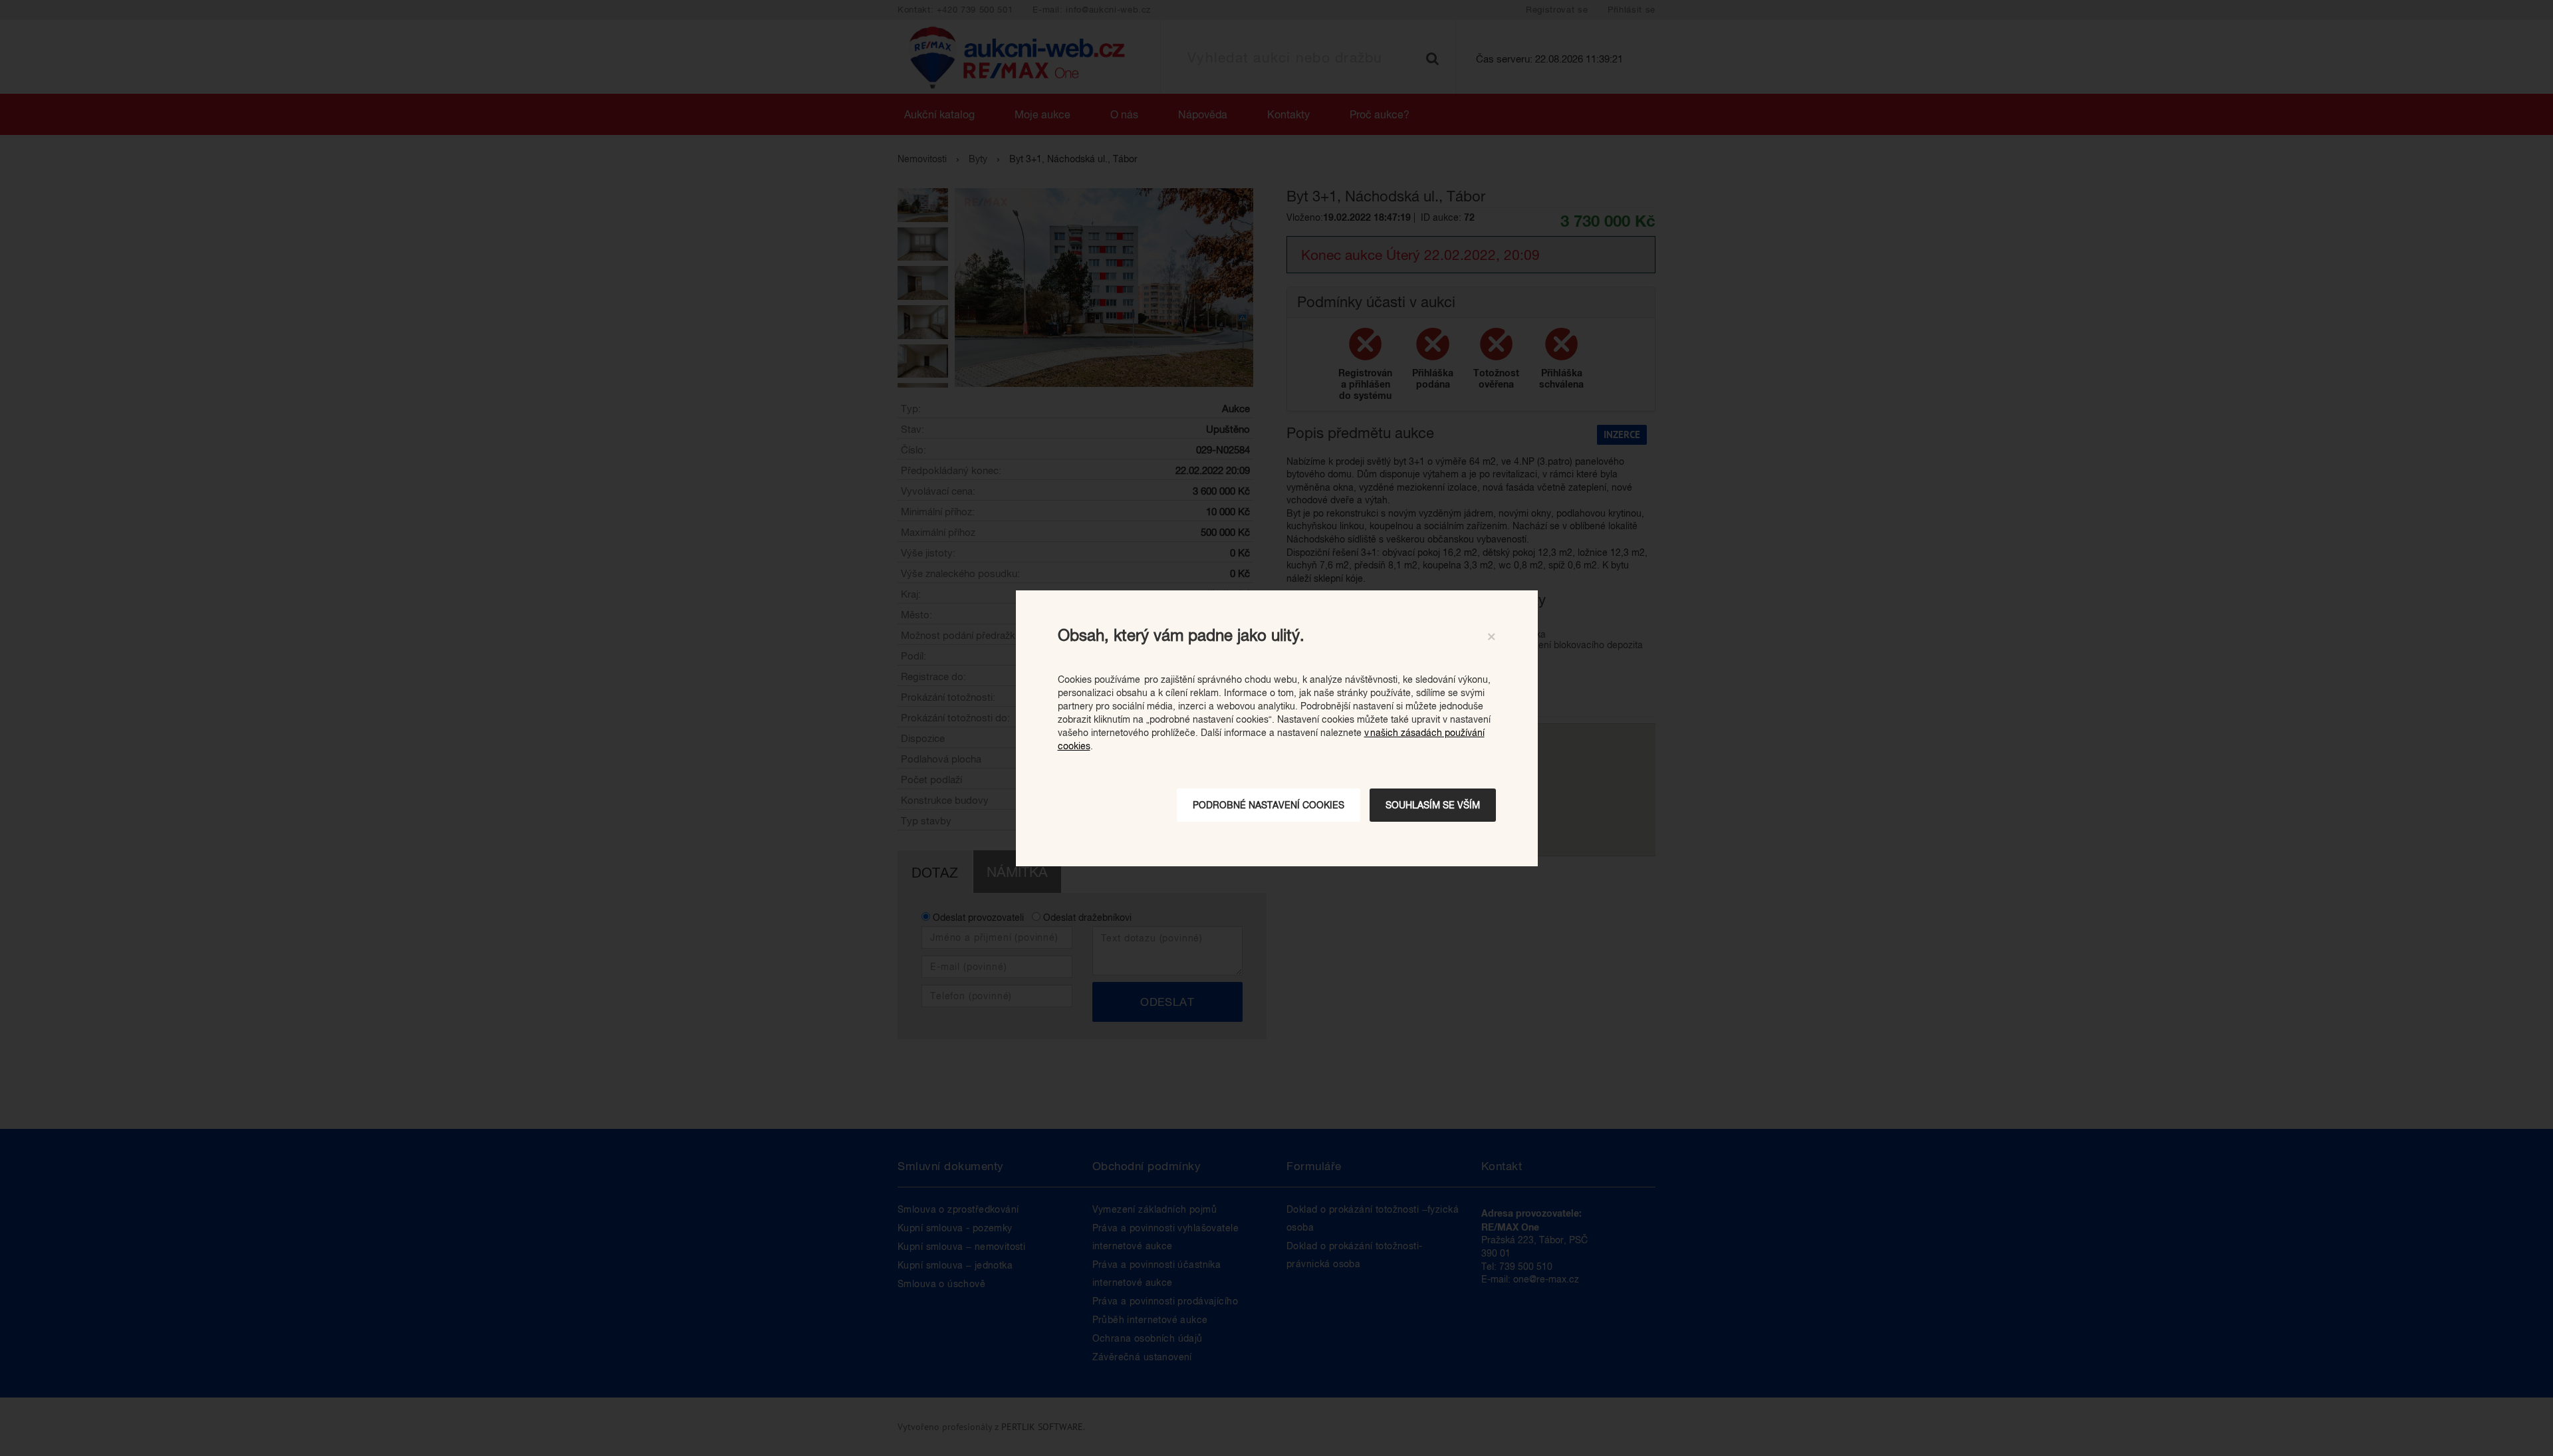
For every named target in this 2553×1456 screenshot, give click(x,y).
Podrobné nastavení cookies (1269, 805)
